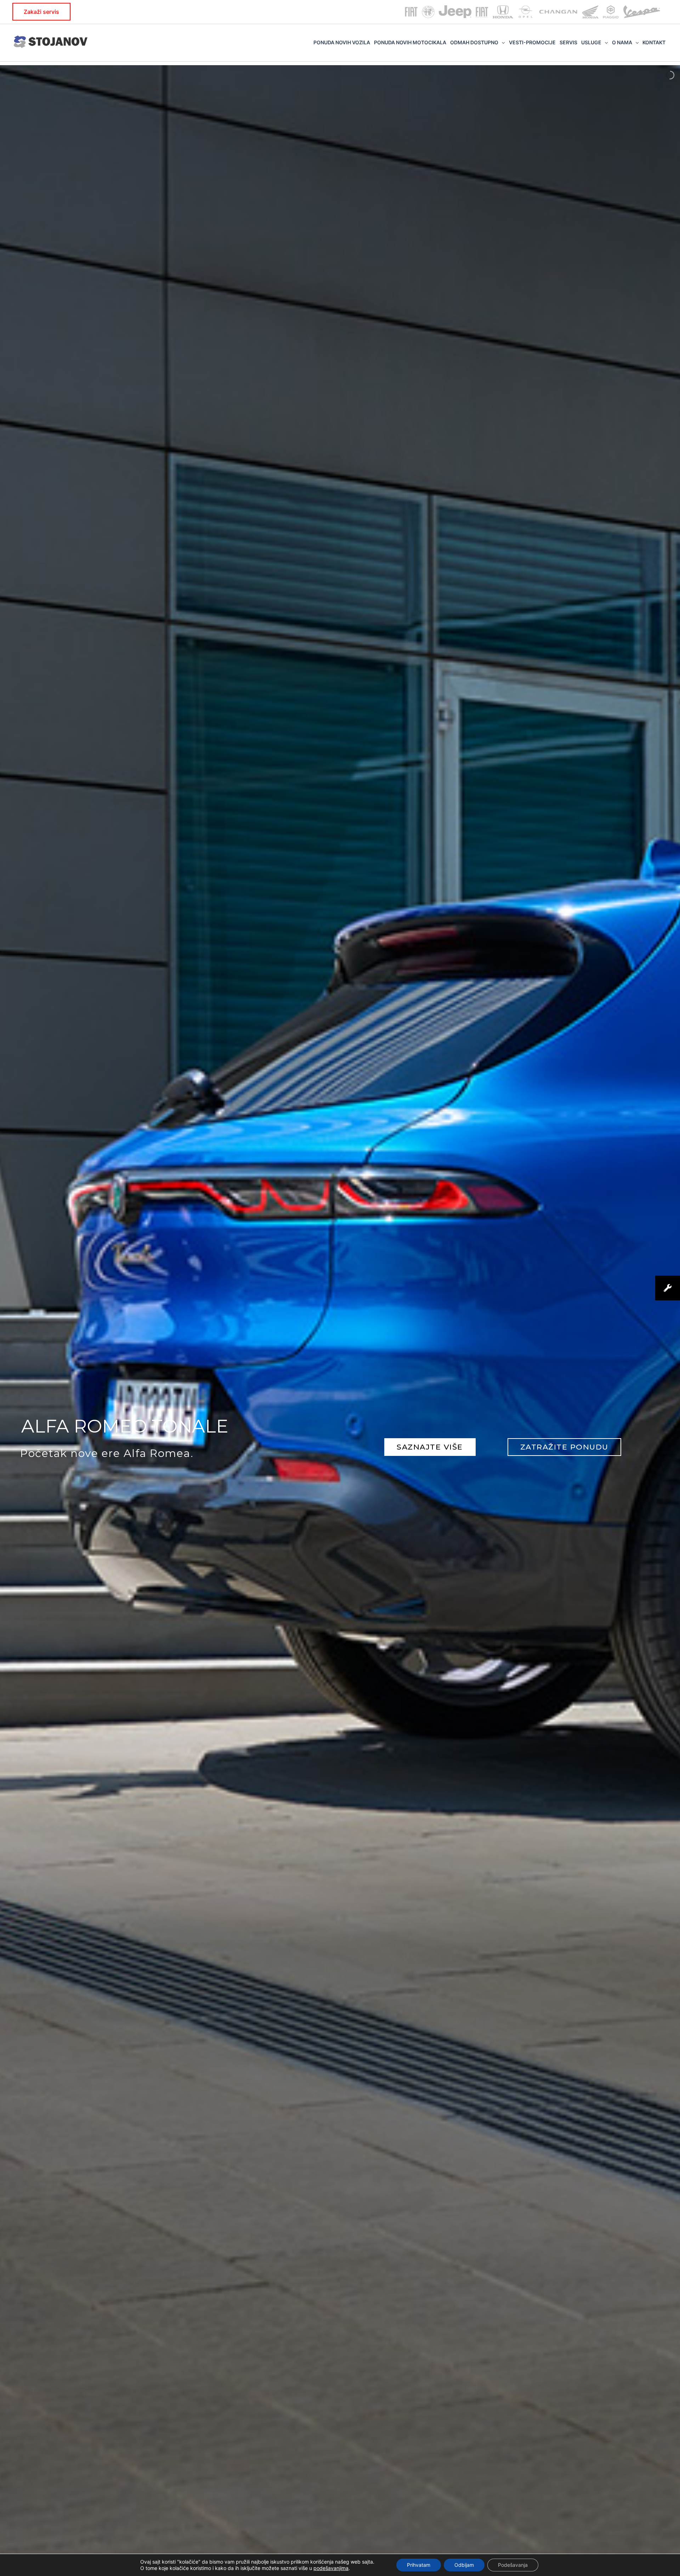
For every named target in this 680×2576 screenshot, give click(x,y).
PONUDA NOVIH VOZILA (342, 42)
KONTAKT (654, 42)
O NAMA (622, 42)
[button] (41, 12)
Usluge (591, 42)
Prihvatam (419, 2565)
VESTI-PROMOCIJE (532, 42)
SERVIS (568, 42)
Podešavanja (513, 2565)
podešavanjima (331, 2568)
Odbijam (464, 2565)
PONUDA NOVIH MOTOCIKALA (410, 42)
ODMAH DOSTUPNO (474, 42)
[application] (501, 43)
